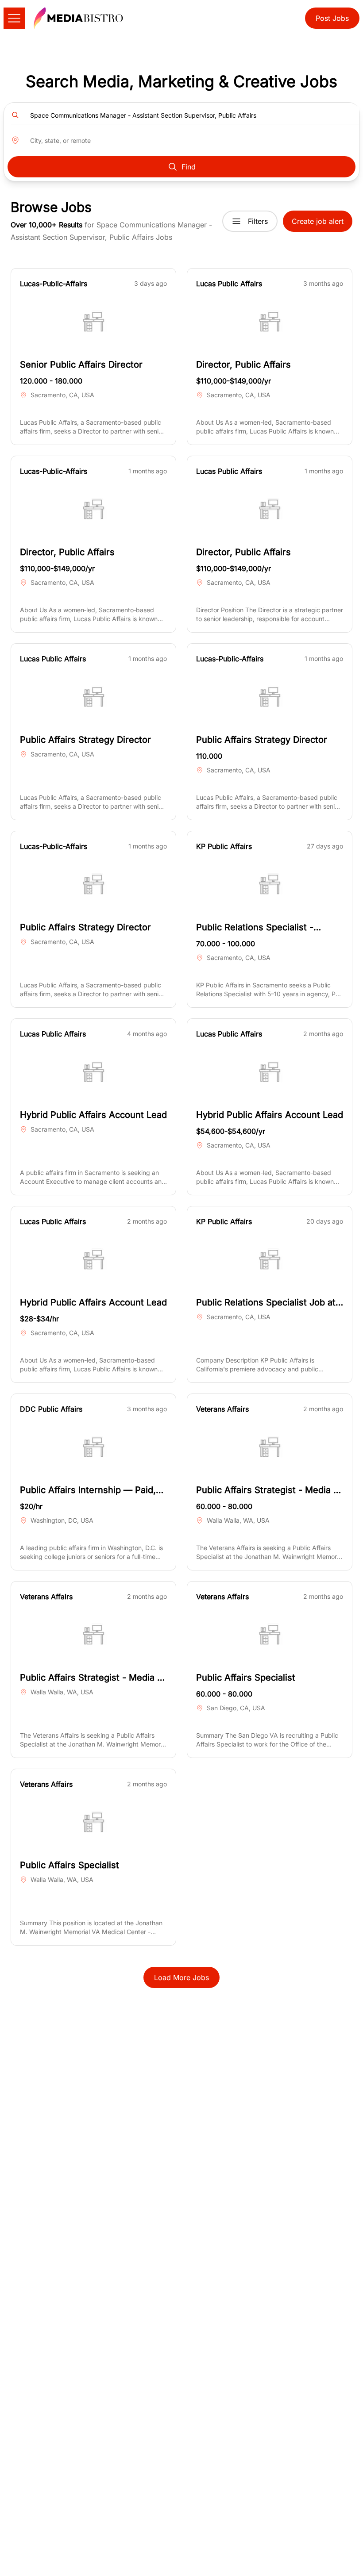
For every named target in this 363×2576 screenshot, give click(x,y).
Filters (258, 221)
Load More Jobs (181, 1977)
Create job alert (318, 221)
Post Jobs (332, 18)
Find (189, 167)
